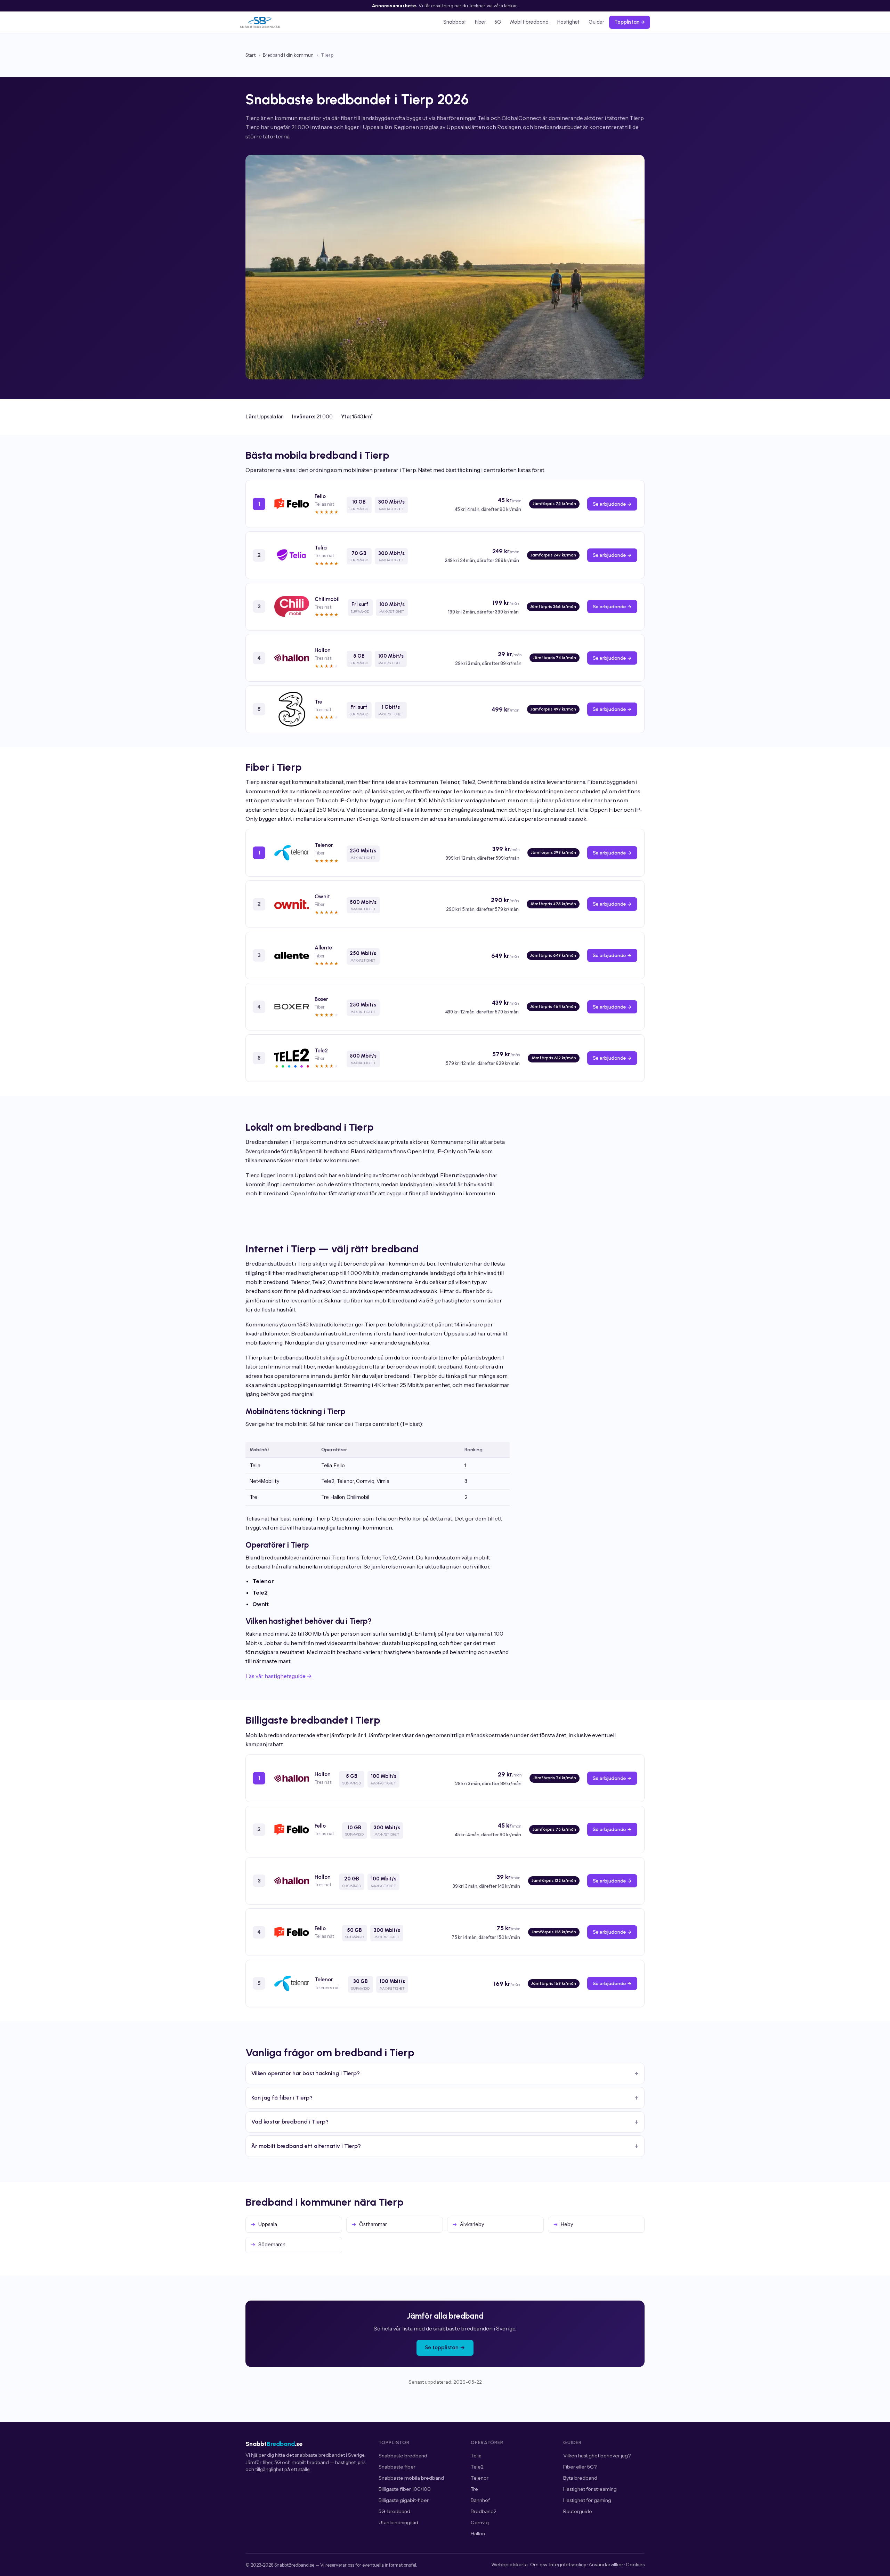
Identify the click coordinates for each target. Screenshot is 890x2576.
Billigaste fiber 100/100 (405, 2489)
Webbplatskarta (509, 2565)
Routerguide (578, 2511)
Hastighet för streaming (590, 2489)
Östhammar (373, 2224)
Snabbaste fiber (397, 2467)
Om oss (539, 2565)
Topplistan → (630, 22)
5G (498, 22)
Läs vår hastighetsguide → (279, 1676)
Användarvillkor (606, 2565)
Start (250, 55)
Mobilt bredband (529, 22)
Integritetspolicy (568, 2565)
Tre (474, 2489)
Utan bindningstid (398, 2522)
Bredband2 (484, 2511)
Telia (476, 2456)
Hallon (478, 2534)
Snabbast (455, 22)
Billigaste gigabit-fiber (404, 2500)
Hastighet (569, 22)
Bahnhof (480, 2500)
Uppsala (268, 2224)
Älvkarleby (472, 2224)
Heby (567, 2224)
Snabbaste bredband (403, 2456)
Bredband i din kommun (288, 55)
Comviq (480, 2522)
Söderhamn (272, 2245)
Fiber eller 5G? (580, 2467)
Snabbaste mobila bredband (411, 2478)
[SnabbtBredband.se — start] (260, 22)
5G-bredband (394, 2511)
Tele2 (477, 2467)
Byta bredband (580, 2478)
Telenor (480, 2478)
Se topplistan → (445, 2348)
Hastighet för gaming (587, 2500)
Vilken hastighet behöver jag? (597, 2456)
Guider (596, 22)
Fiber (480, 22)
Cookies (635, 2565)
